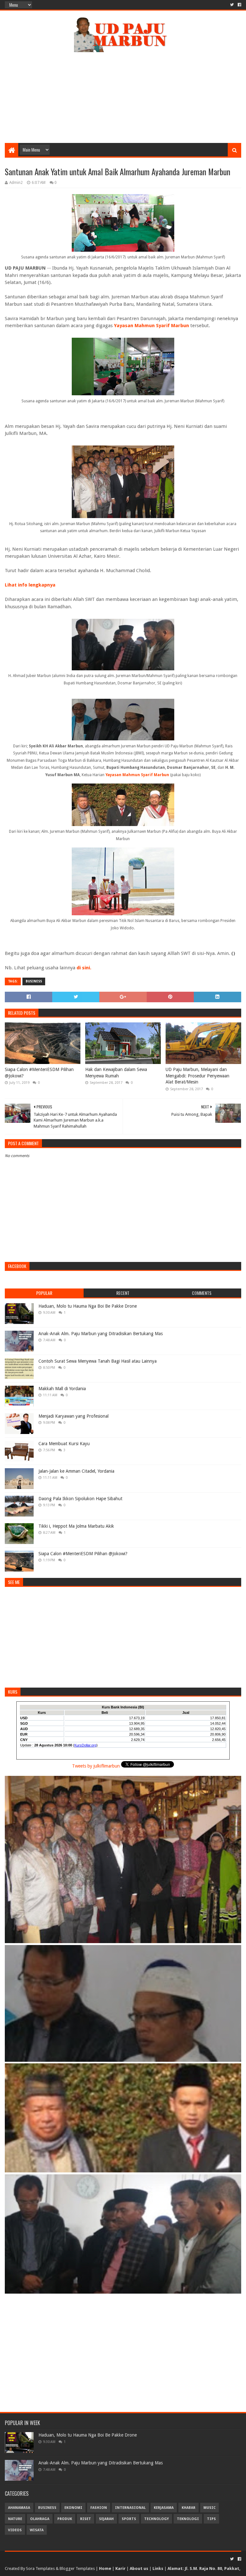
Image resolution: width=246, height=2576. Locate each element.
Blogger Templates (77, 2568)
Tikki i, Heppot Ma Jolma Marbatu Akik (76, 1526)
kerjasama (164, 2508)
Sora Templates (40, 2568)
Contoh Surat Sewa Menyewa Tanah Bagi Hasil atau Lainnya (98, 1361)
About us (139, 2568)
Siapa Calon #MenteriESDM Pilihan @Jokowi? (39, 1073)
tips (211, 2519)
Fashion (99, 2508)
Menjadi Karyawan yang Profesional (74, 1416)
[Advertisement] (123, 92)
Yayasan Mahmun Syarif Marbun (152, 326)
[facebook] (239, 5)
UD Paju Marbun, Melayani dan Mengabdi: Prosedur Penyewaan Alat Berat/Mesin (197, 1076)
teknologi (188, 2519)
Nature (15, 2519)
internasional (130, 2508)
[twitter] (232, 5)
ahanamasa (19, 2508)
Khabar (189, 2508)
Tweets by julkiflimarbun (96, 1766)
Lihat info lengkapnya (30, 585)
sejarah (106, 2519)
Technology (156, 2519)
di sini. (84, 968)
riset (86, 2519)
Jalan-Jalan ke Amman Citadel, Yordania (76, 1471)
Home (105, 2568)
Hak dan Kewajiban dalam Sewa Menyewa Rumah (116, 1073)
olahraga (40, 2519)
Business (34, 981)
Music (209, 2508)
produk (65, 2519)
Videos (15, 2530)
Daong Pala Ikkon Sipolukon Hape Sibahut (80, 1499)
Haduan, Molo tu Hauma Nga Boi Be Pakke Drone (88, 1306)
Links (158, 2568)
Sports (129, 2519)
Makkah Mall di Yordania (62, 1389)
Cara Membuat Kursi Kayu (64, 1444)
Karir (120, 2568)
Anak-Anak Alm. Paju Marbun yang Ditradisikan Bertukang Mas (101, 1334)
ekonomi (73, 2508)
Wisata (37, 2530)
